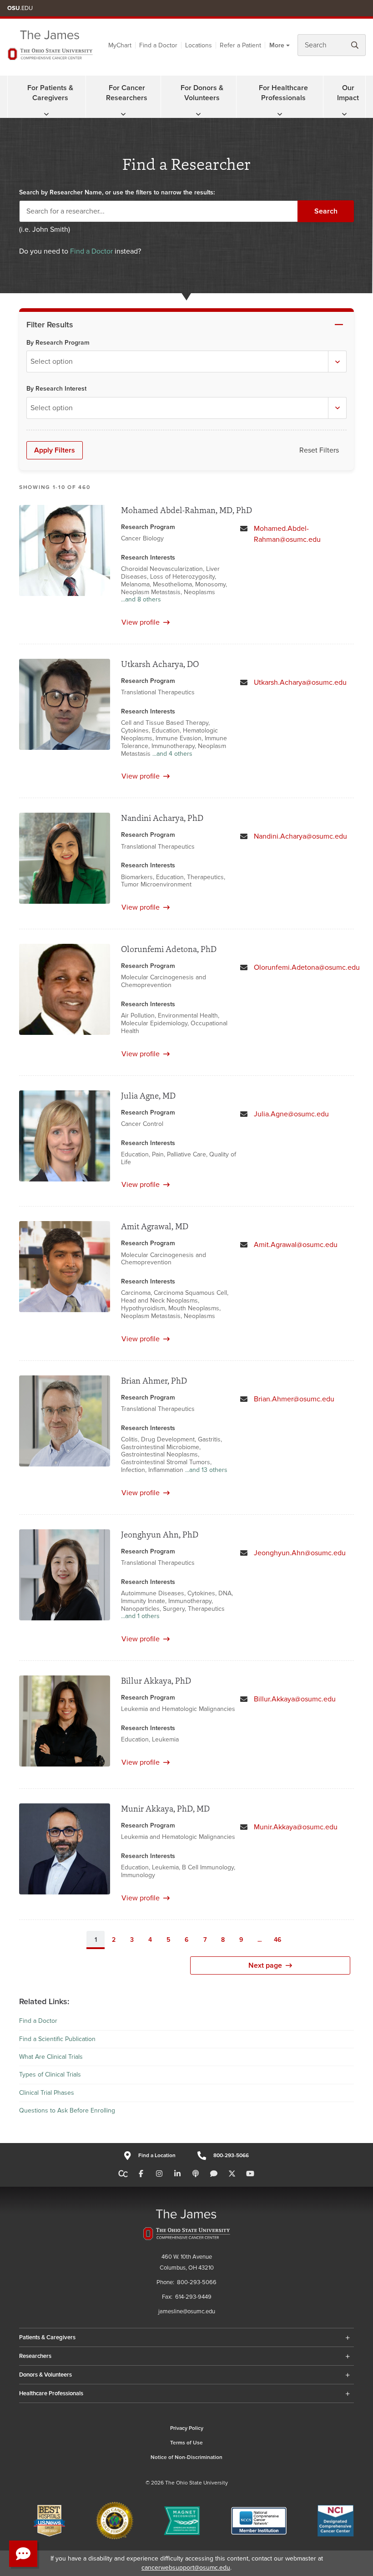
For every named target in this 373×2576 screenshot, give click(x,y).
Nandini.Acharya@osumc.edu (300, 836)
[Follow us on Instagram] (159, 2174)
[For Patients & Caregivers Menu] (46, 114)
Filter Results (50, 325)
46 (277, 1940)
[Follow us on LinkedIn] (177, 2174)
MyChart (120, 45)
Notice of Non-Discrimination (186, 2457)
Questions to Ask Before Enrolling (67, 2110)
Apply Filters (55, 450)
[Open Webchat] (23, 2554)
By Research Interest (56, 389)
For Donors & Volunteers (202, 93)
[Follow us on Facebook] (141, 2174)
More (277, 45)
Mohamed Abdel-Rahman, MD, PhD (186, 510)
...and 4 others (172, 754)
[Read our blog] (214, 2174)
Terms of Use (186, 2443)
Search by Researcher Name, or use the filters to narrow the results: (117, 192)
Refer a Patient (240, 45)
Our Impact (348, 93)
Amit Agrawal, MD (155, 1226)
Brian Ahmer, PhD (154, 1381)
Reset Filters (319, 450)
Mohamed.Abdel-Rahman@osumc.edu (287, 534)
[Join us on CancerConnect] (123, 2174)
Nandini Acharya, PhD (162, 818)
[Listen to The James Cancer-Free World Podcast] (196, 2174)
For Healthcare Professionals (283, 93)
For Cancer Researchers (127, 93)
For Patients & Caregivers (50, 93)
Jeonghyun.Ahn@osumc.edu (300, 1553)
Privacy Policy (187, 2428)
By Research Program (58, 343)
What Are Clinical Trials (51, 2057)
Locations (199, 45)
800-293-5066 (231, 2156)
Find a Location (157, 2156)
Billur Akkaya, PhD (156, 1681)
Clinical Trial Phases (47, 2093)
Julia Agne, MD (148, 1096)
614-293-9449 (193, 2297)
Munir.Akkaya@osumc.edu (296, 1827)
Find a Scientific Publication (57, 2039)
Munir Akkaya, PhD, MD (165, 1809)
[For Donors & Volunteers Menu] (198, 114)
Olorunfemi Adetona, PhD (169, 949)
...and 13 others (206, 1470)
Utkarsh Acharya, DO (160, 664)
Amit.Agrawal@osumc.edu (296, 1245)
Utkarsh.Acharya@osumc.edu (300, 682)
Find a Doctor (158, 45)
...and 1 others (140, 1616)
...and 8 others (141, 600)
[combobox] (186, 361)
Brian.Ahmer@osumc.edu (294, 1399)
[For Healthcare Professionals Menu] (280, 114)
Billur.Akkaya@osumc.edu (295, 1699)
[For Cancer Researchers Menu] (123, 114)
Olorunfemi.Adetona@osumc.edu (307, 967)
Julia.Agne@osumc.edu (291, 1114)
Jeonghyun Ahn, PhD (160, 1535)
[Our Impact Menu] (344, 114)
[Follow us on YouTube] (250, 2174)
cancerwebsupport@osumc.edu (186, 2568)
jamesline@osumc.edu (187, 2311)
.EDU (20, 8)
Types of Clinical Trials (50, 2075)
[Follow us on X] (232, 2174)
